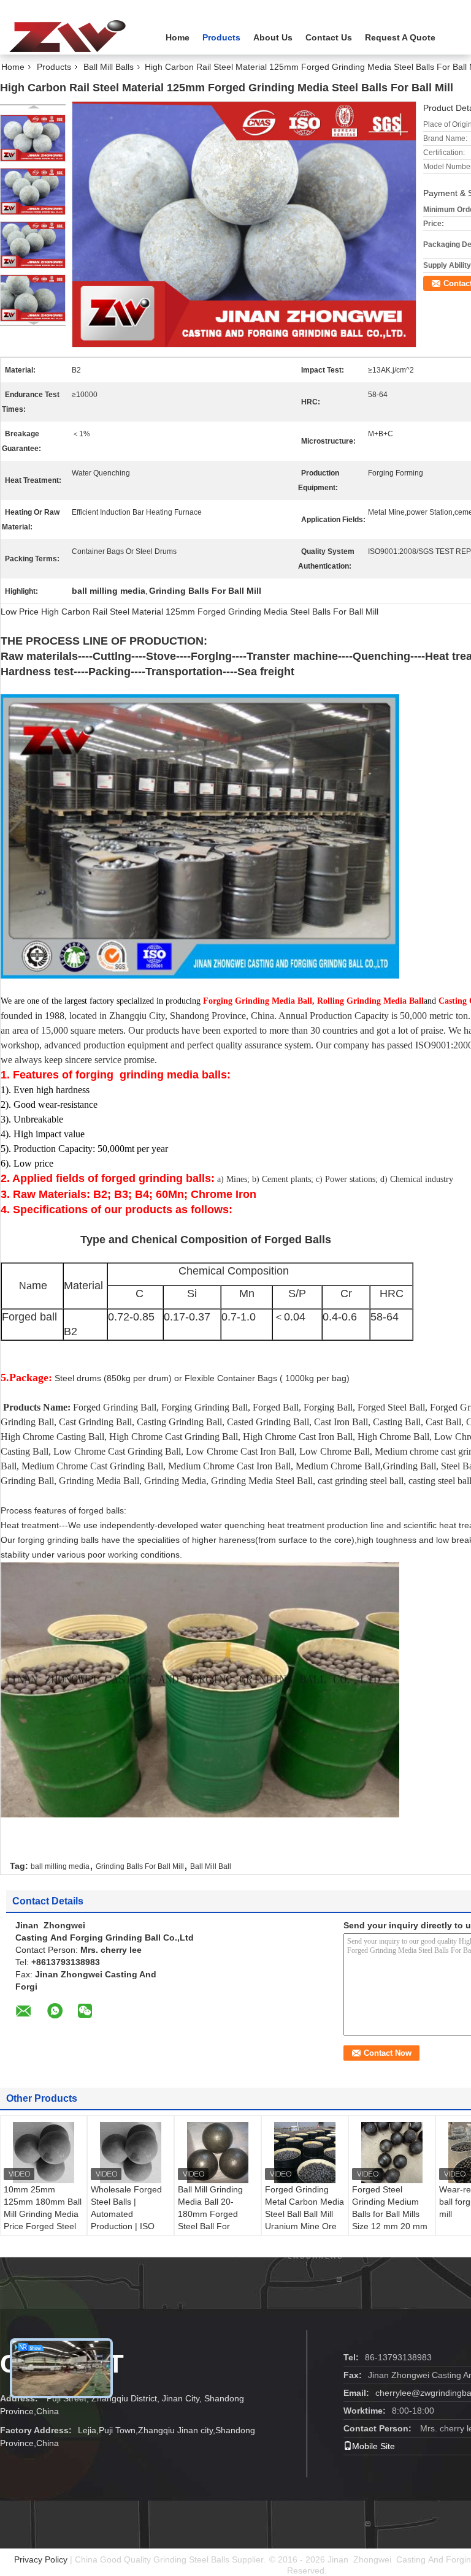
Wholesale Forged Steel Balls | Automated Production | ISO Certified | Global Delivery (126, 2220)
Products (221, 37)
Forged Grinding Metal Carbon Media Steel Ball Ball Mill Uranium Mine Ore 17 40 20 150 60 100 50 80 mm (304, 2220)
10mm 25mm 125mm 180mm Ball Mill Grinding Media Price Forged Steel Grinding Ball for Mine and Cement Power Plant (43, 2226)
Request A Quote (400, 37)
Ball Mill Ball (211, 1866)
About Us (273, 37)
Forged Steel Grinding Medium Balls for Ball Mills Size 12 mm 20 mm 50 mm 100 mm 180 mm (391, 2220)
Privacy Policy (41, 2559)
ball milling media (60, 1866)
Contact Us (329, 37)
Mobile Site (373, 2446)
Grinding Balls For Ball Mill (140, 1866)
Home (178, 37)
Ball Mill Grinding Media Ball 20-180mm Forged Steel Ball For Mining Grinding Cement (210, 2220)
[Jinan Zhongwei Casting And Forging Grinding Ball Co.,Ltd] (67, 36)
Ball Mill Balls (109, 67)
